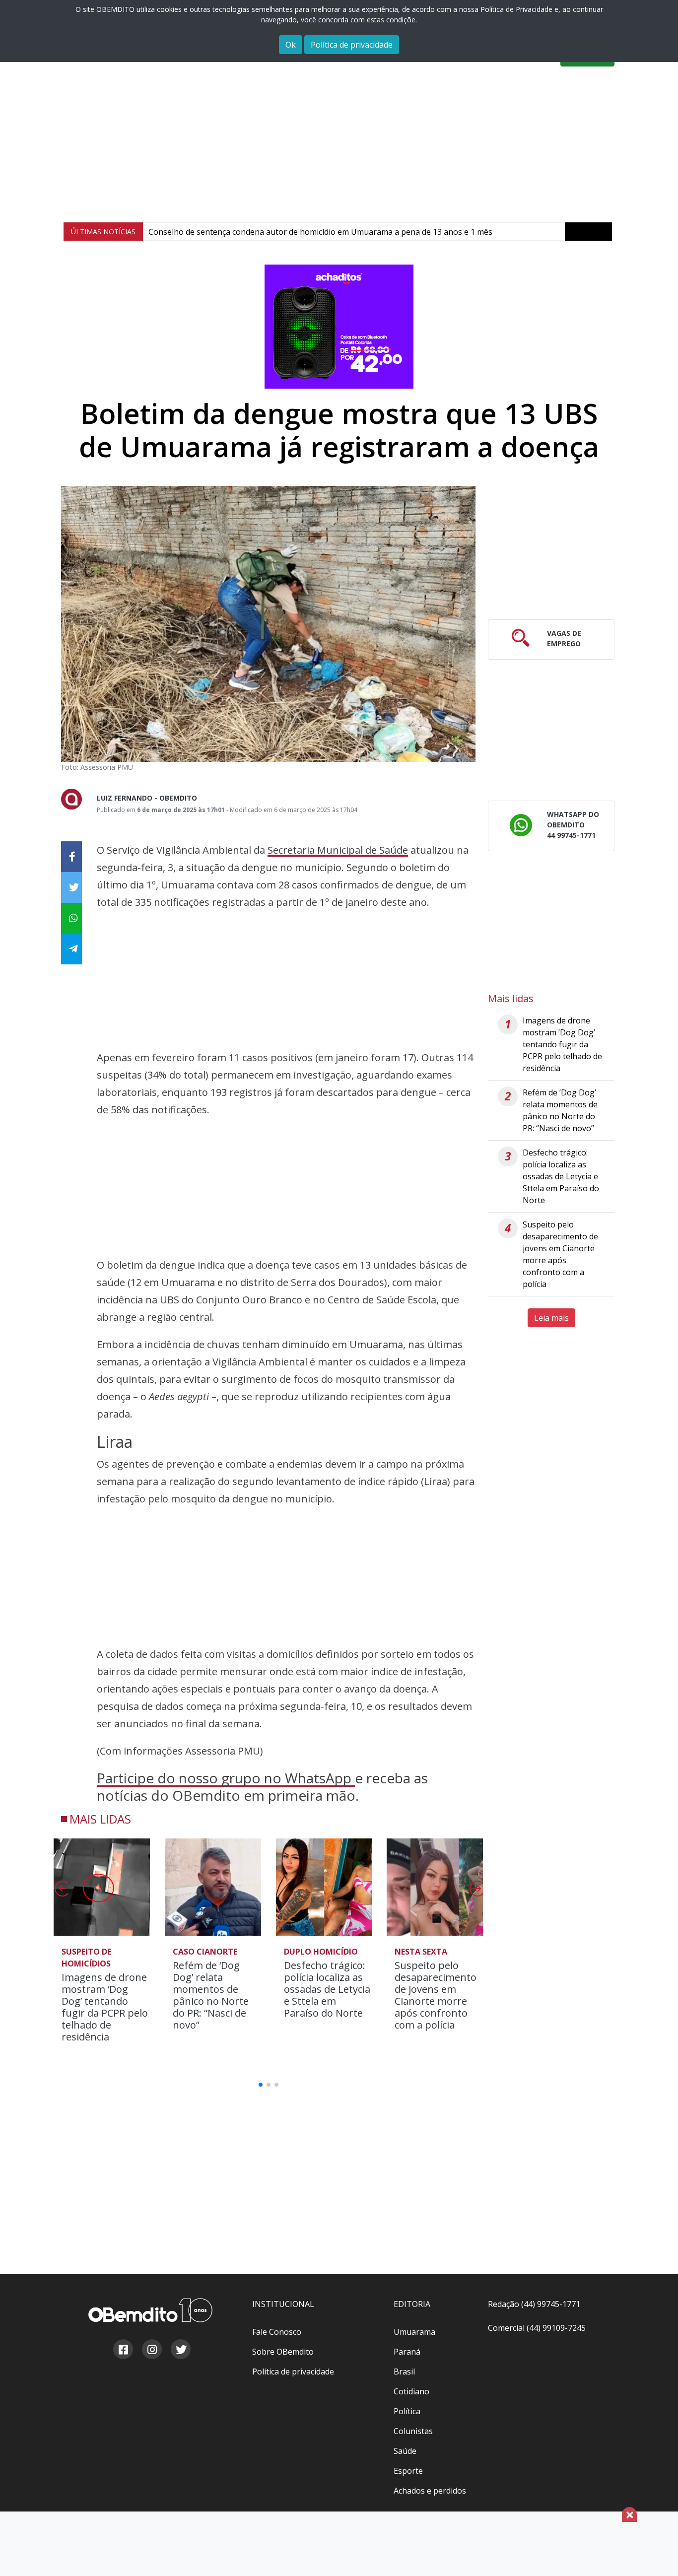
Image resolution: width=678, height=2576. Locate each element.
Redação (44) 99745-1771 (534, 2304)
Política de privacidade (352, 45)
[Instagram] (151, 2351)
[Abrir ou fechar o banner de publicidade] (629, 2514)
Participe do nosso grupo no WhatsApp (226, 1778)
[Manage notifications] (655, 2554)
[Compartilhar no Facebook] (71, 857)
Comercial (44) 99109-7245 (537, 2328)
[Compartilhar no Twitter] (71, 887)
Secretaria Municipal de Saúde (338, 850)
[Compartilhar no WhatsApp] (71, 918)
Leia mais (551, 1318)
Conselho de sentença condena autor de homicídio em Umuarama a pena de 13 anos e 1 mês (320, 232)
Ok (291, 45)
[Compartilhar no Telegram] (71, 949)
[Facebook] (123, 2351)
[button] (476, 1892)
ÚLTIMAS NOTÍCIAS (103, 232)
